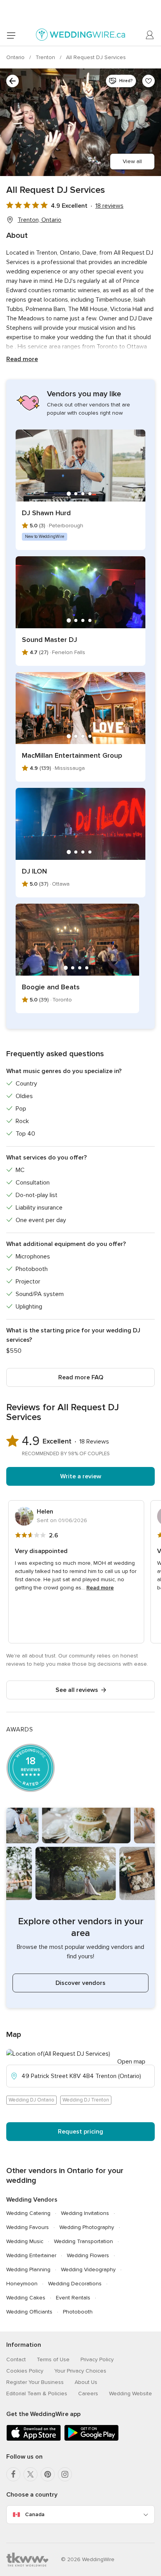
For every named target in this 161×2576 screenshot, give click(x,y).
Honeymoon (22, 2284)
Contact (16, 2359)
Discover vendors (80, 1983)
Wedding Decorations (75, 2284)
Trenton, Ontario (39, 220)
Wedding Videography (88, 2270)
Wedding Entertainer (31, 2255)
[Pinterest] (48, 2474)
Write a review (81, 1476)
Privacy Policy (97, 2359)
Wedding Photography (87, 2227)
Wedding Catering (28, 2213)
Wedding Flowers (88, 2255)
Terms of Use (53, 2359)
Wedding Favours (28, 2227)
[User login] (150, 35)
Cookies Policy (25, 2371)
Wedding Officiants (29, 2312)
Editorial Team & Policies (37, 2394)
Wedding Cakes (26, 2298)
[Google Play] (91, 2439)
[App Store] (34, 2439)
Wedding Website (131, 2394)
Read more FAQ (81, 1377)
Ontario (16, 57)
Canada (35, 2514)
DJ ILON (34, 871)
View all (132, 161)
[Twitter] (30, 2474)
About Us (86, 2382)
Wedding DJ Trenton (86, 2100)
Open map (131, 2062)
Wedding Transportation (83, 2241)
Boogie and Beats (51, 987)
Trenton (46, 57)
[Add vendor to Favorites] (148, 81)
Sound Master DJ (49, 640)
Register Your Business (35, 2382)
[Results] (13, 81)
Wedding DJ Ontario (31, 2100)
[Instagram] (65, 2474)
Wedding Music (25, 2241)
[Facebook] (13, 2474)
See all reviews (77, 1690)
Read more (22, 359)
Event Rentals (73, 2298)
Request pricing (80, 2132)
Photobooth (78, 2312)
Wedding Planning (28, 2270)
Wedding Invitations (85, 2213)
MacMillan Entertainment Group (72, 755)
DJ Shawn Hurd (46, 513)
